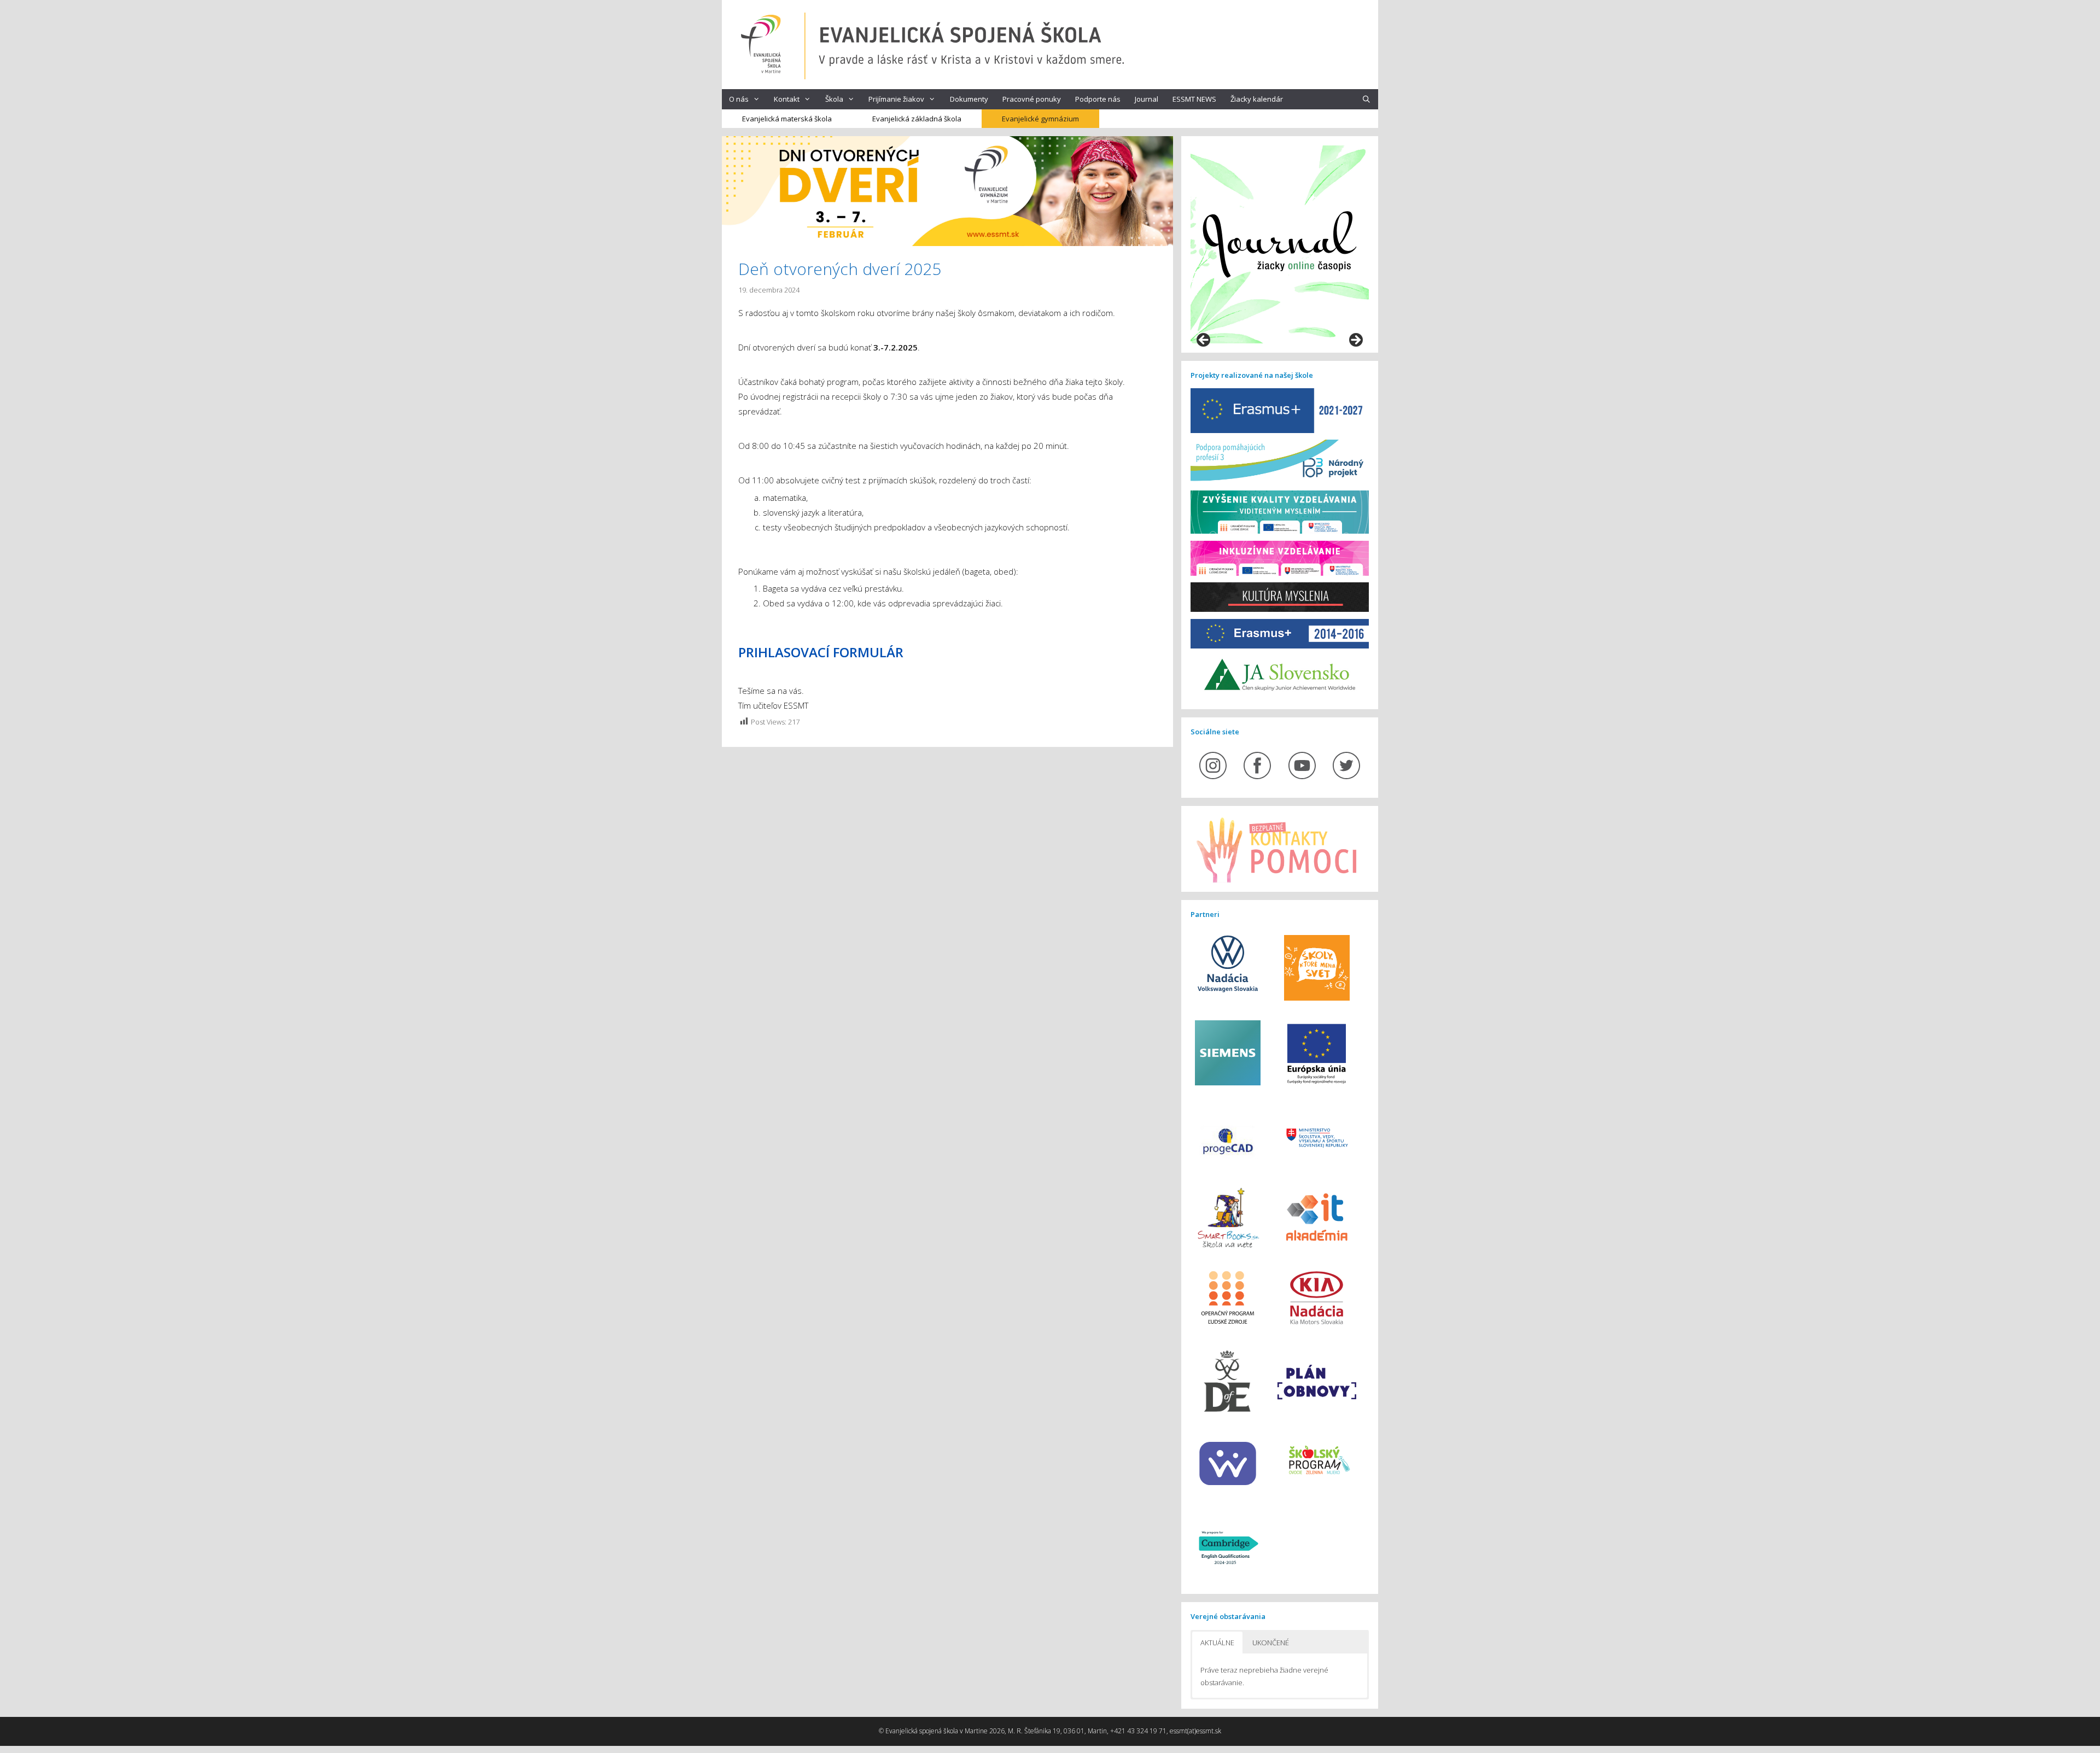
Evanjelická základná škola (917, 119)
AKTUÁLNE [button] (1217, 1643)
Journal (1147, 99)
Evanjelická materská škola (787, 119)
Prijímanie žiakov (896, 99)
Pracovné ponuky (1032, 99)
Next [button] (1355, 341)
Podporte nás (1098, 99)
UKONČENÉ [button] (1271, 1643)
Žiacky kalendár (1257, 99)
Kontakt (787, 99)
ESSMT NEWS (1194, 99)
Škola (834, 99)
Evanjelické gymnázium (1040, 119)
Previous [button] (1204, 341)
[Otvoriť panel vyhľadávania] (1366, 99)
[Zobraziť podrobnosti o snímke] (1280, 244)
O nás (739, 99)
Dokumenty (969, 99)
